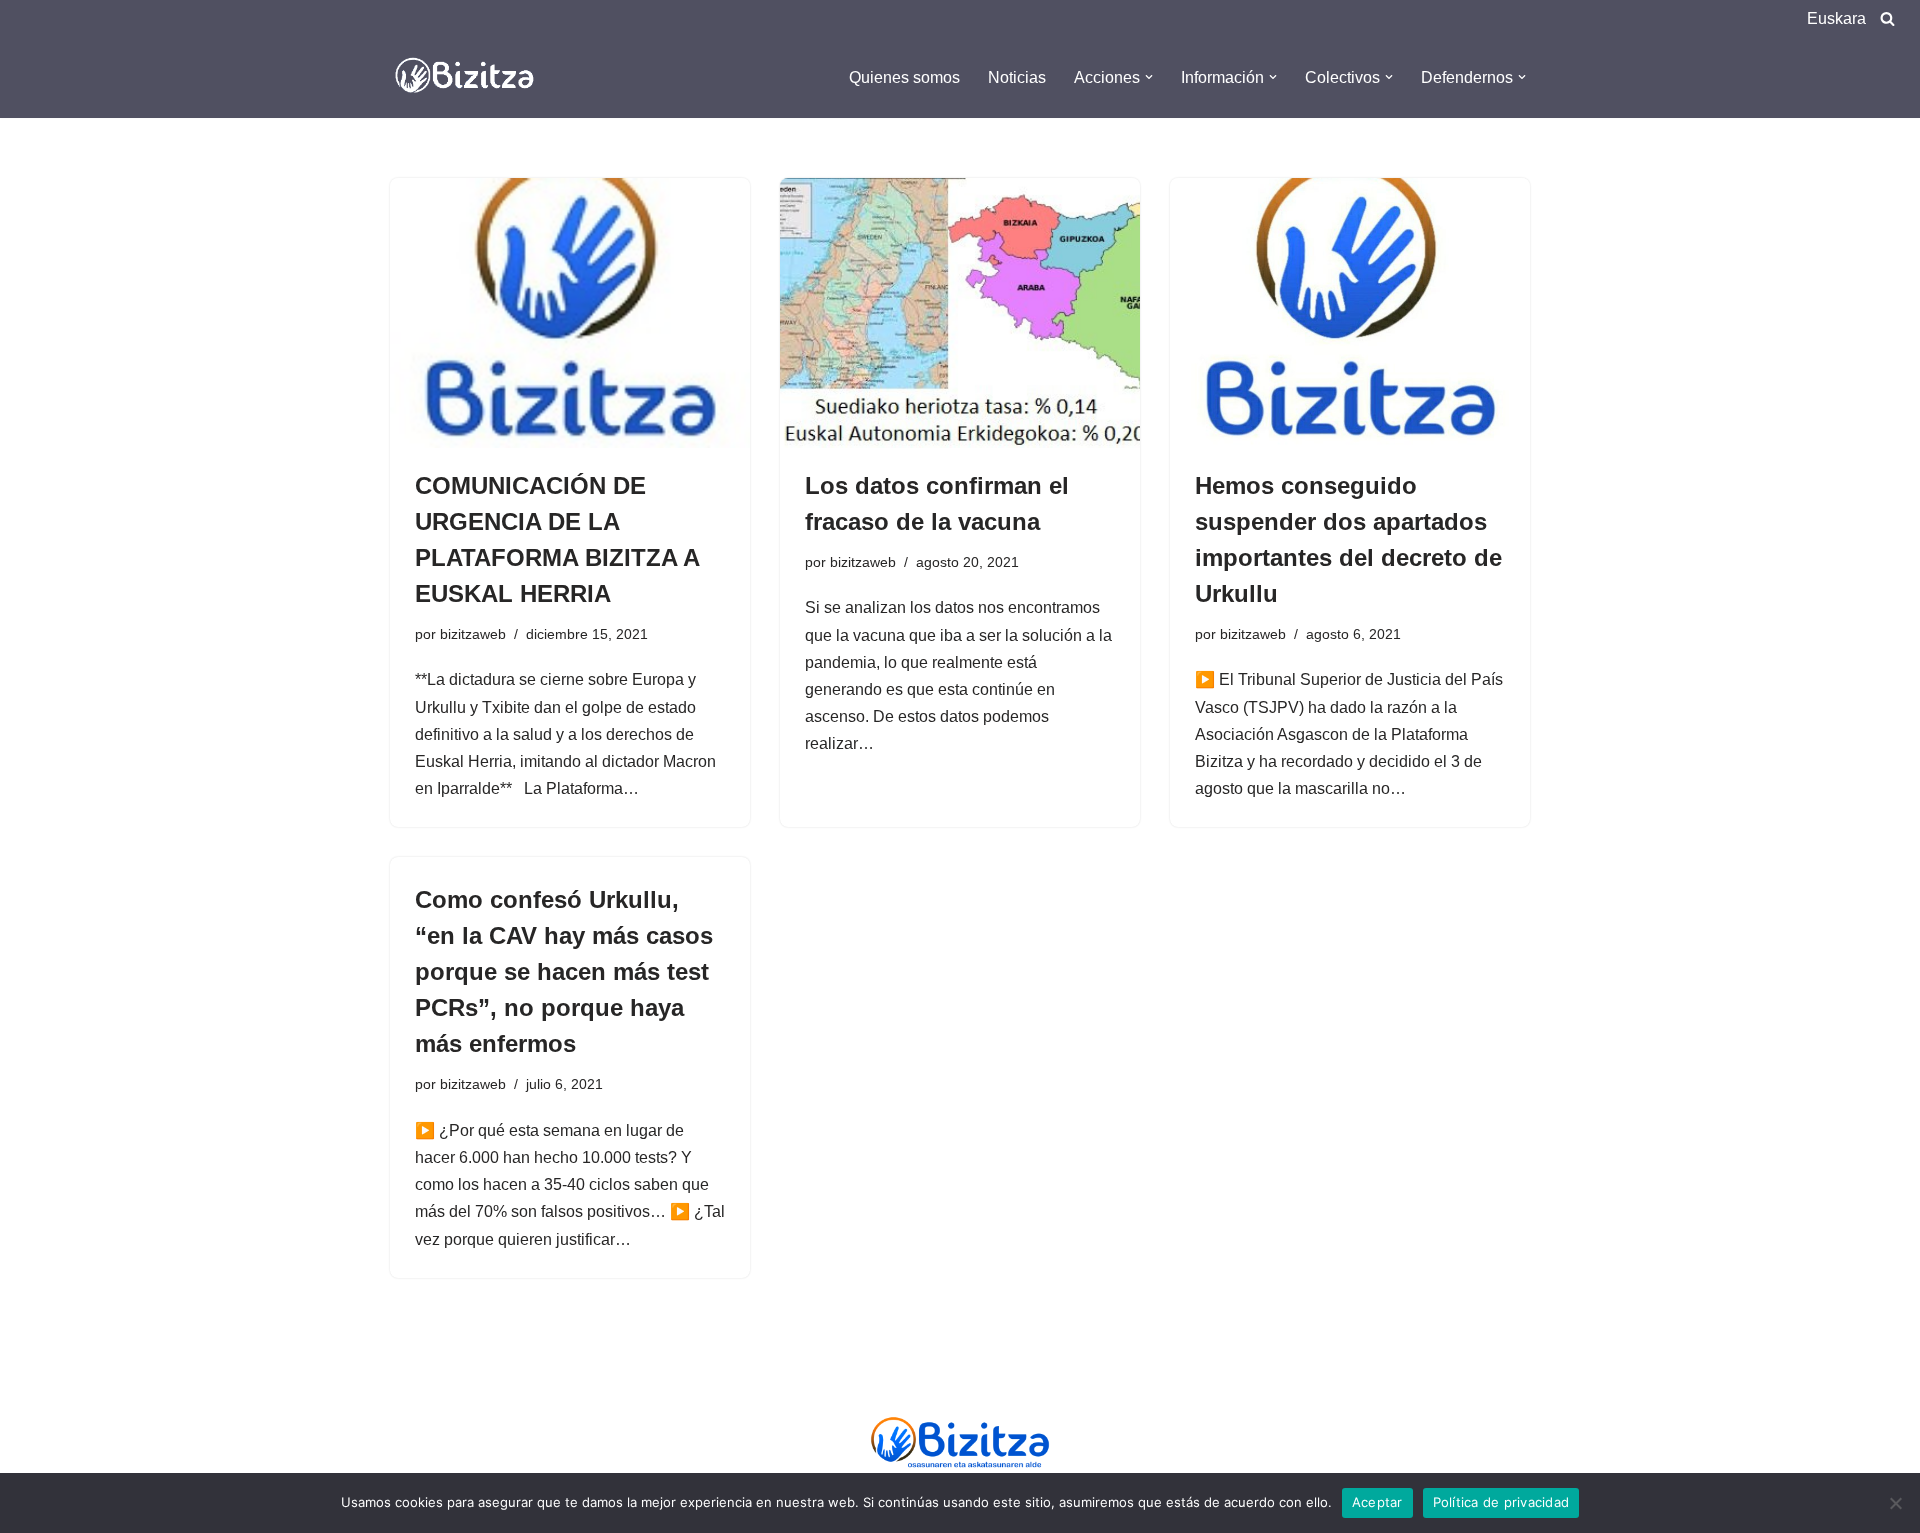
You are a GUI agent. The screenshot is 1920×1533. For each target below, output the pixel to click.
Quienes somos (904, 77)
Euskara (1836, 18)
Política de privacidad (1501, 1502)
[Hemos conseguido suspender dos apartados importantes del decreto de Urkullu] (1350, 313)
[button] (1149, 77)
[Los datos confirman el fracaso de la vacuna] (960, 313)
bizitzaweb (473, 634)
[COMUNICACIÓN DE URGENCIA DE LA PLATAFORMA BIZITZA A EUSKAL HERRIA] (570, 313)
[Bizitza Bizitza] (470, 77)
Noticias (1017, 77)
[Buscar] (1887, 18)
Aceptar (1377, 1502)
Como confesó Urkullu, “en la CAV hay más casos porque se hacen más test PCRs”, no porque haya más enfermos (564, 971)
